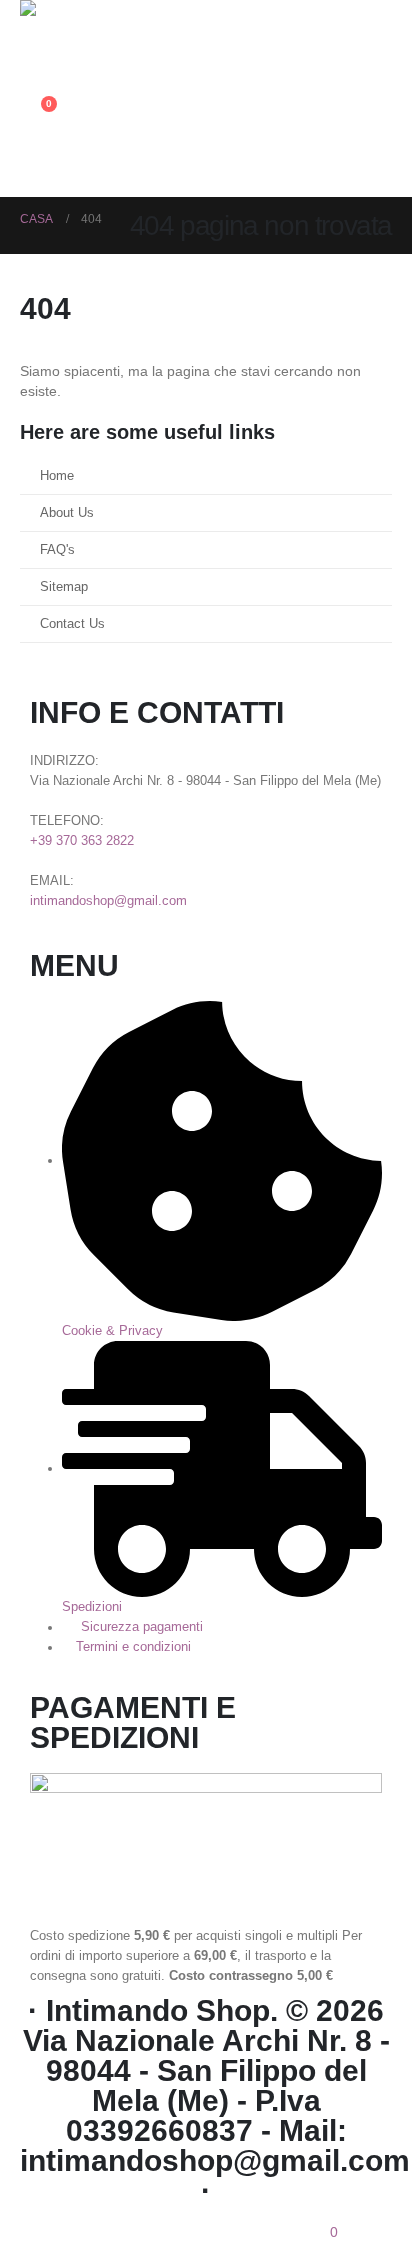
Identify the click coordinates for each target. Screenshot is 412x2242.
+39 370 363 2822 (82, 841)
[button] (35, 68)
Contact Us (72, 624)
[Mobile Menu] (38, 172)
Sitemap (64, 587)
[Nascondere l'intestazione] (75, 27)
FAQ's (57, 550)
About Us (67, 513)
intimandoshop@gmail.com (108, 901)
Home (57, 476)
